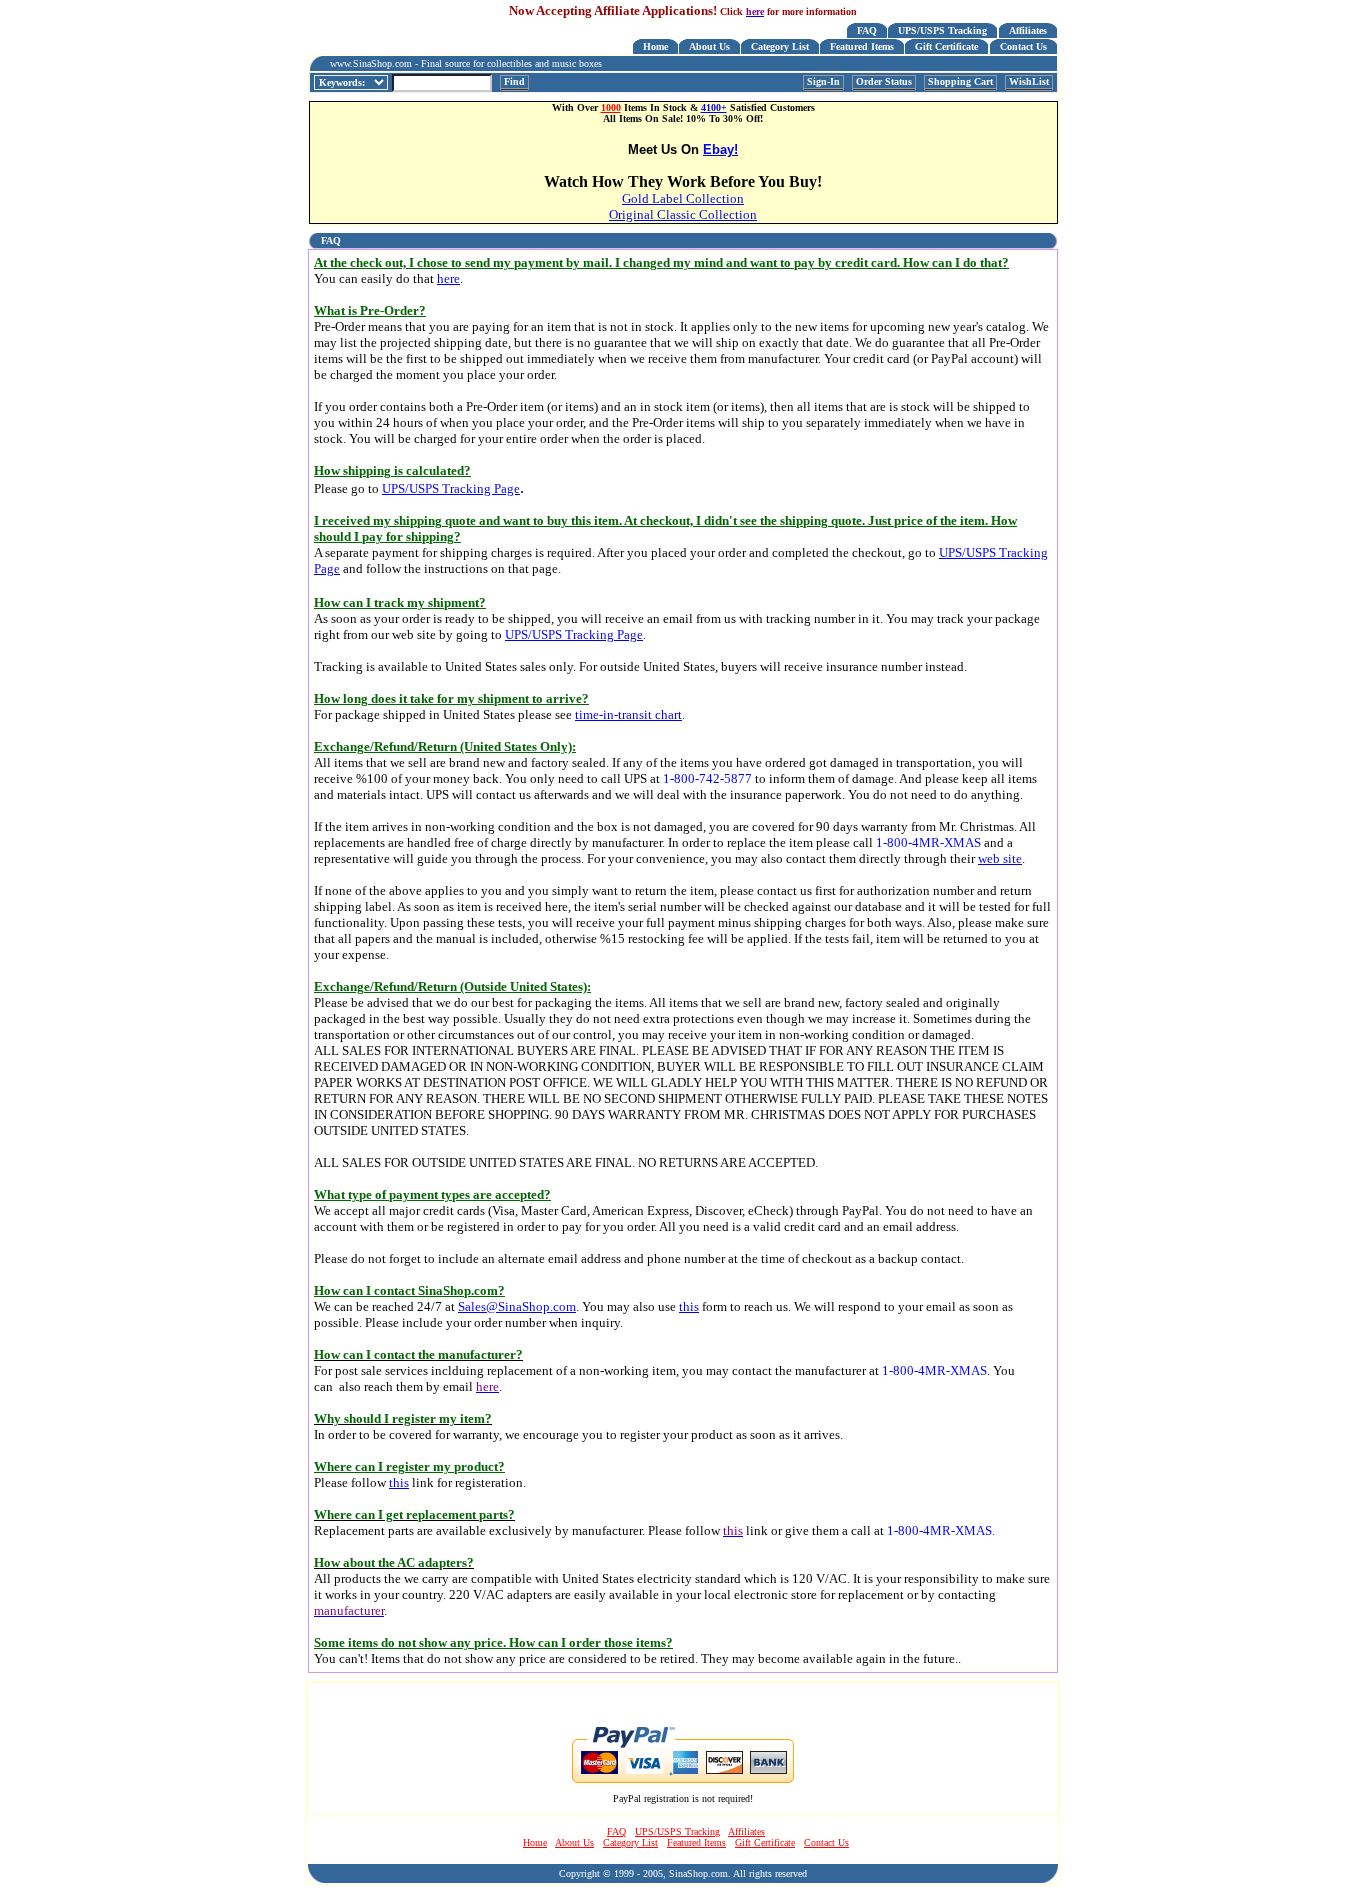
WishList (1029, 81)
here (448, 278)
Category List (780, 46)
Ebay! (720, 149)
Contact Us (1023, 46)
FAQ (867, 30)
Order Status (884, 81)
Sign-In (823, 81)
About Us (709, 46)
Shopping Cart (960, 81)
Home (655, 46)
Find (514, 81)
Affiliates (1028, 30)
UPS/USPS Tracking (942, 30)
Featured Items (862, 46)
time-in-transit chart (628, 714)
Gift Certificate (946, 46)
